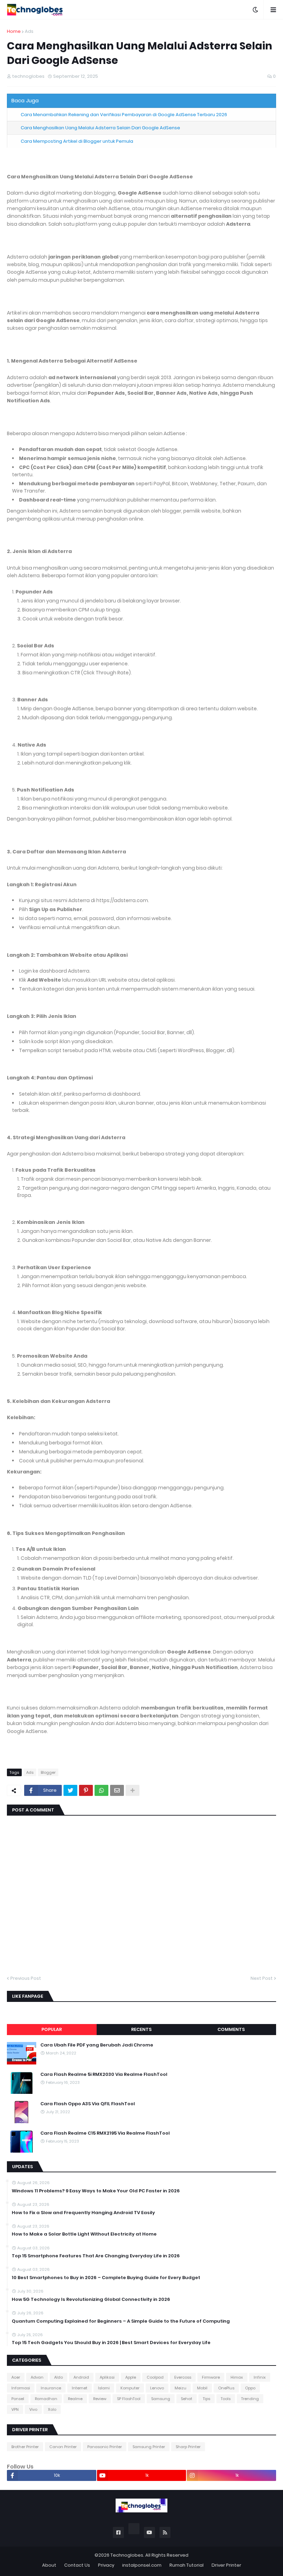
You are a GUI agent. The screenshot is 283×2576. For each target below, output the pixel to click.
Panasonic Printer (105, 2447)
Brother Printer (25, 2447)
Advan (37, 2377)
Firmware (211, 2377)
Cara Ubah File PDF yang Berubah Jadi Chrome (97, 2045)
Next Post (262, 1978)
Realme (75, 2399)
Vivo (33, 2409)
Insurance (51, 2388)
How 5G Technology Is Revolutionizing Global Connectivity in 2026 (91, 2299)
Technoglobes (127, 2555)
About (49, 2565)
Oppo (250, 2388)
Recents (141, 2029)
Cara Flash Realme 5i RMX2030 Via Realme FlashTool (104, 2074)
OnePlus (226, 2388)
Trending (250, 2399)
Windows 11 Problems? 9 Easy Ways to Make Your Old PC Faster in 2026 (96, 2191)
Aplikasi (107, 2377)
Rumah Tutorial (187, 2565)
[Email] (117, 1790)
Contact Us (77, 2565)
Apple (131, 2377)
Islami (104, 2388)
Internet (80, 2388)
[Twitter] (70, 1790)
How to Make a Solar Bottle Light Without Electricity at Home (84, 2234)
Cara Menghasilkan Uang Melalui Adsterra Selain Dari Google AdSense (100, 128)
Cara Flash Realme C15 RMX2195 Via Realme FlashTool (105, 2133)
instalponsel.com (142, 2565)
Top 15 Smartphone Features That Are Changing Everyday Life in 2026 (96, 2256)
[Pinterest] (86, 1790)
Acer (16, 2377)
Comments (231, 2029)
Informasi (21, 2388)
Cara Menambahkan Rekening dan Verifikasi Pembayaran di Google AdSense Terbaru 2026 (124, 115)
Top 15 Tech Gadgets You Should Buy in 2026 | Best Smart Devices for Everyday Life (111, 2343)
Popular (52, 2029)
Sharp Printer (188, 2447)
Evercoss (183, 2377)
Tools (226, 2399)
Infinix (260, 2377)
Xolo (52, 2409)
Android (81, 2377)
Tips (207, 2399)
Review (100, 2399)
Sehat (187, 2399)
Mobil (202, 2388)
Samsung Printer (149, 2447)
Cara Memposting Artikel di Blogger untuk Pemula (77, 141)
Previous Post (26, 1978)
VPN (15, 2409)
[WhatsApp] (101, 1790)
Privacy (106, 2565)
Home (14, 31)
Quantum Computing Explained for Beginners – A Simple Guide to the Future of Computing (121, 2321)
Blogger (48, 1772)
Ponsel (18, 2399)
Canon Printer (63, 2447)
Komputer (130, 2388)
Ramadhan (46, 2399)
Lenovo (157, 2388)
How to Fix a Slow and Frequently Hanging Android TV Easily (83, 2213)
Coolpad (155, 2377)
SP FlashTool (129, 2399)
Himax (237, 2377)
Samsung (161, 2399)
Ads (29, 31)
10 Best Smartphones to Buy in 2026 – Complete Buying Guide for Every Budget (106, 2278)
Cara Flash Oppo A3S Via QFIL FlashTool (88, 2104)
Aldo (58, 2377)
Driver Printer (226, 2565)
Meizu (180, 2388)
